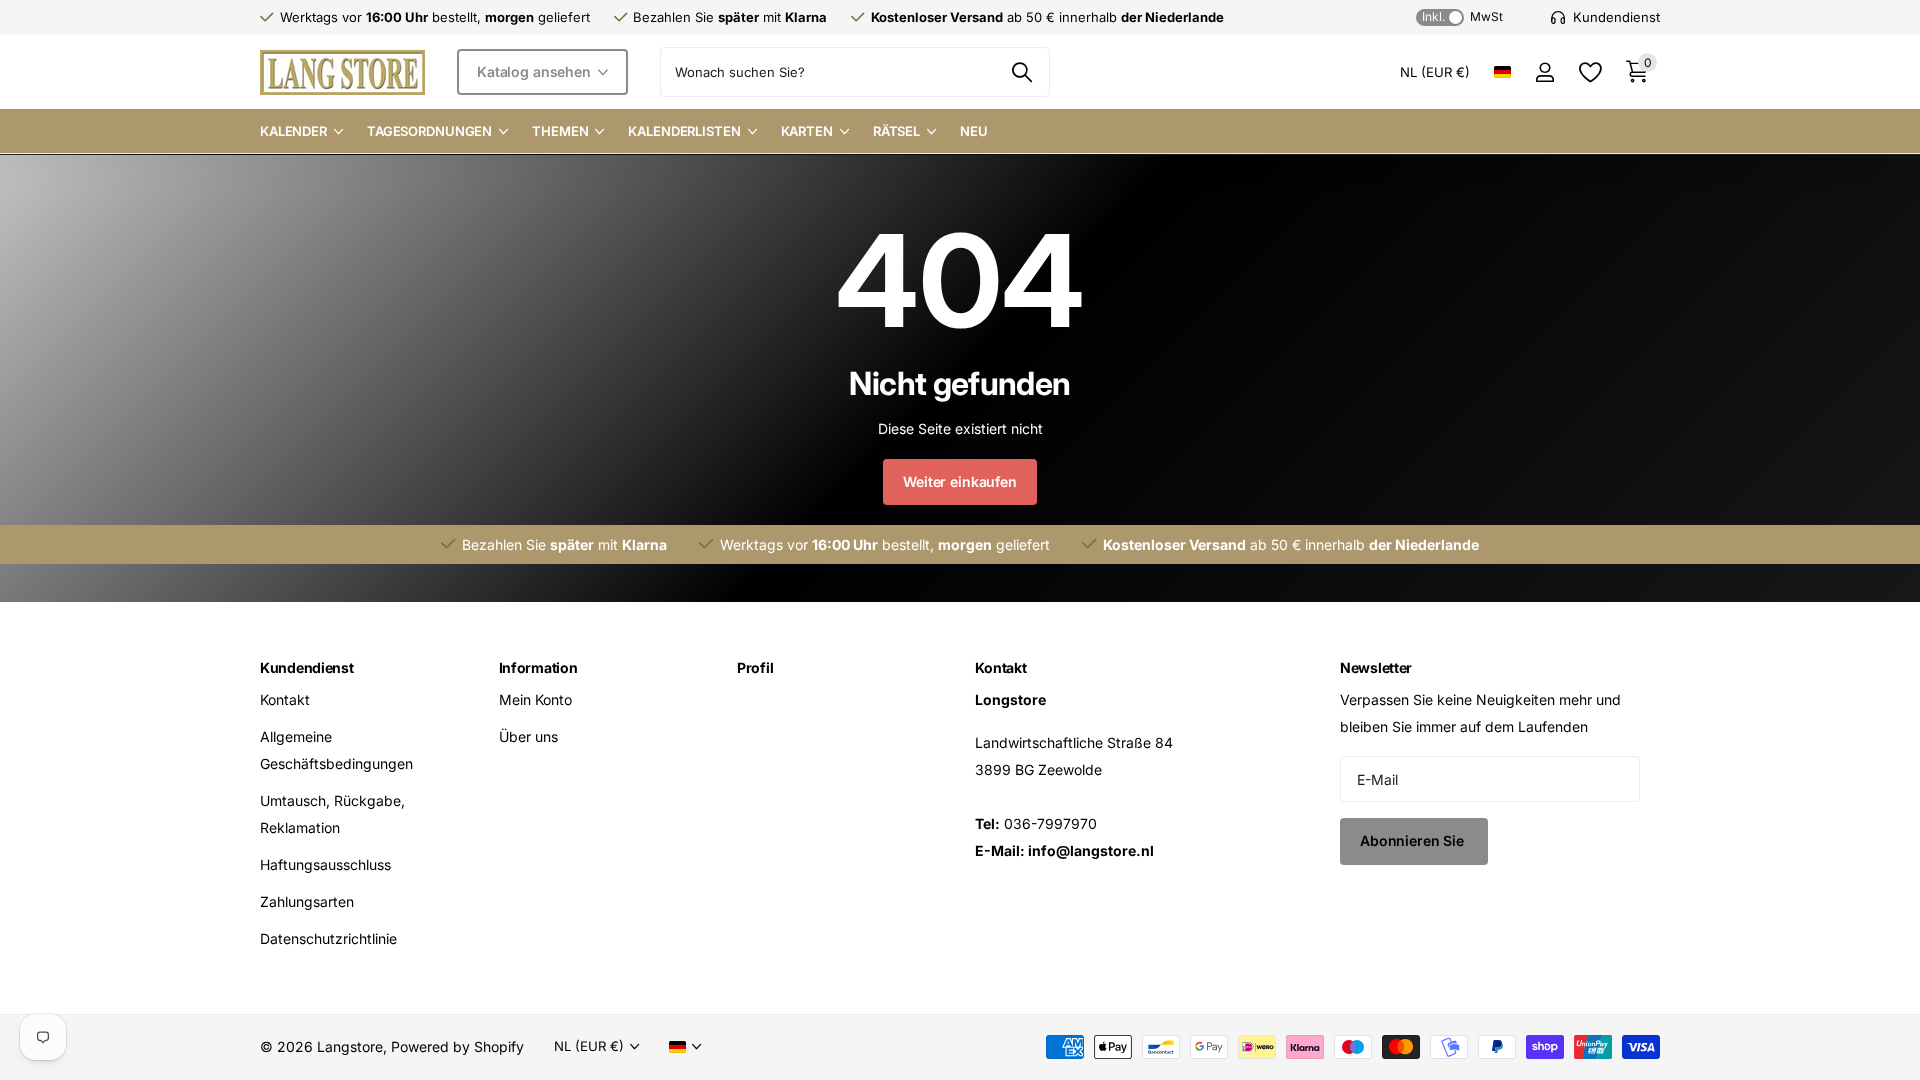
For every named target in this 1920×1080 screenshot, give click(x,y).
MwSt (1462, 16)
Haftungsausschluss (325, 864)
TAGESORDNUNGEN (429, 131)
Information (538, 667)
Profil (755, 667)
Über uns (528, 736)
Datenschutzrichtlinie (328, 938)
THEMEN (560, 131)
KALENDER (293, 131)
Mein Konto (535, 699)
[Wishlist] (1589, 72)
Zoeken (1022, 72)
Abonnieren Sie (1414, 840)
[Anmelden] (1544, 72)
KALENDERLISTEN (684, 131)
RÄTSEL (896, 131)
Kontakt (285, 699)
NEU (974, 131)
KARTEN (807, 131)
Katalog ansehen (536, 71)
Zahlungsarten (307, 901)
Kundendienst (307, 667)
